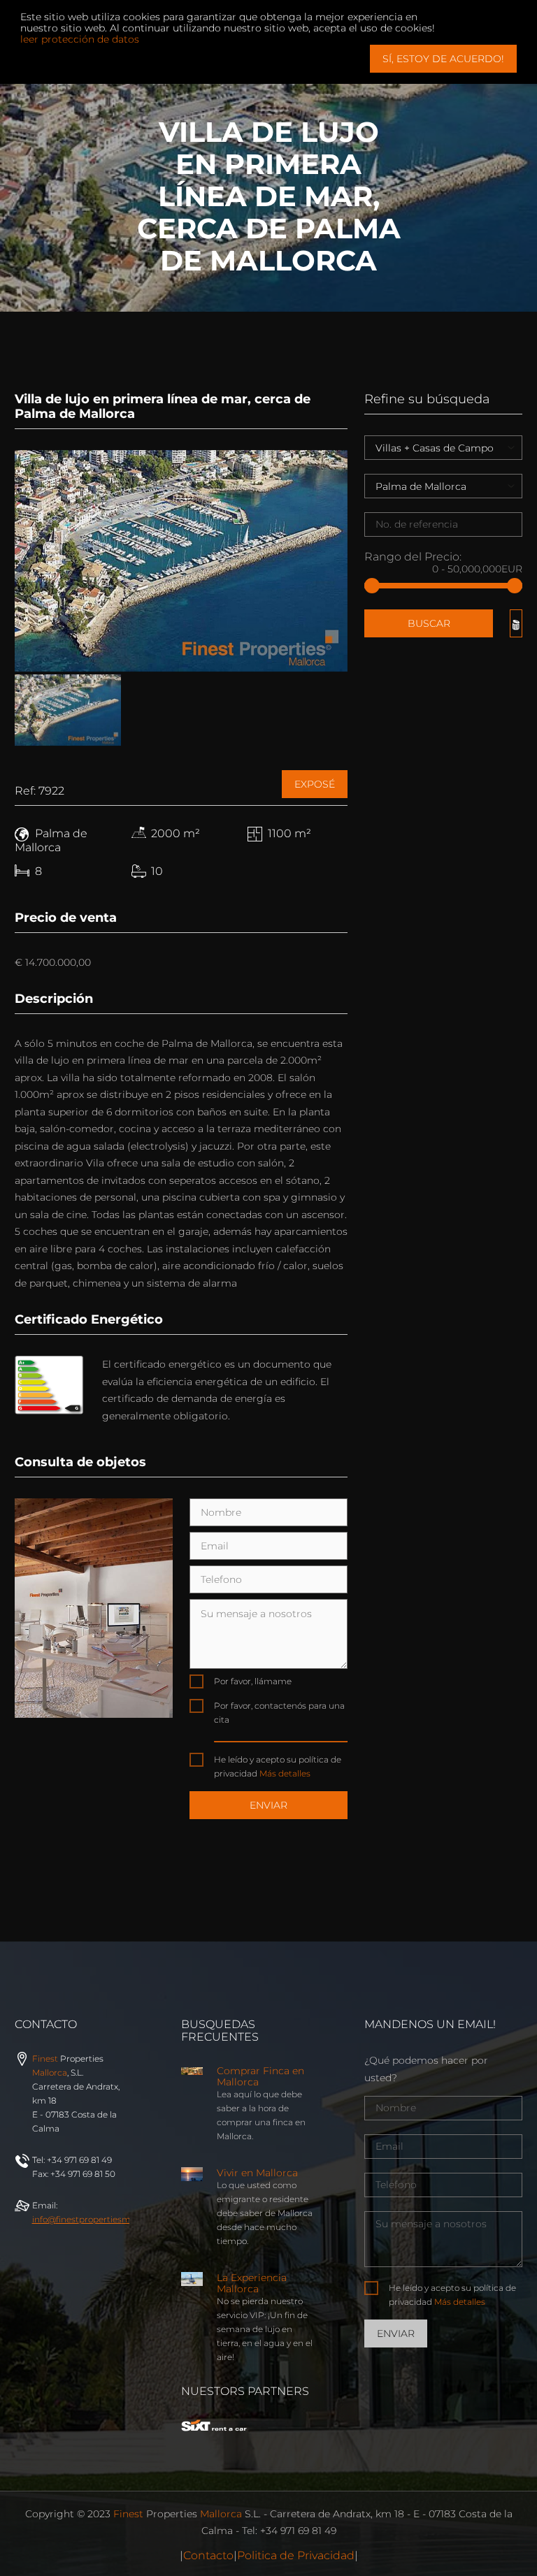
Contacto (208, 2555)
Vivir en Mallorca (257, 2173)
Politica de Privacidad (296, 2555)
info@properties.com (105, 2219)
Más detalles (285, 1773)
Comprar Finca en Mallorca (260, 2076)
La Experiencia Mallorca (252, 2283)
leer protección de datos (80, 39)
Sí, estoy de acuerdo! (443, 59)
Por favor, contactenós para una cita (279, 1713)
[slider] (372, 586)
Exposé (315, 784)
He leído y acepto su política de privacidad (278, 1766)
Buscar (429, 623)
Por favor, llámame (253, 1681)
